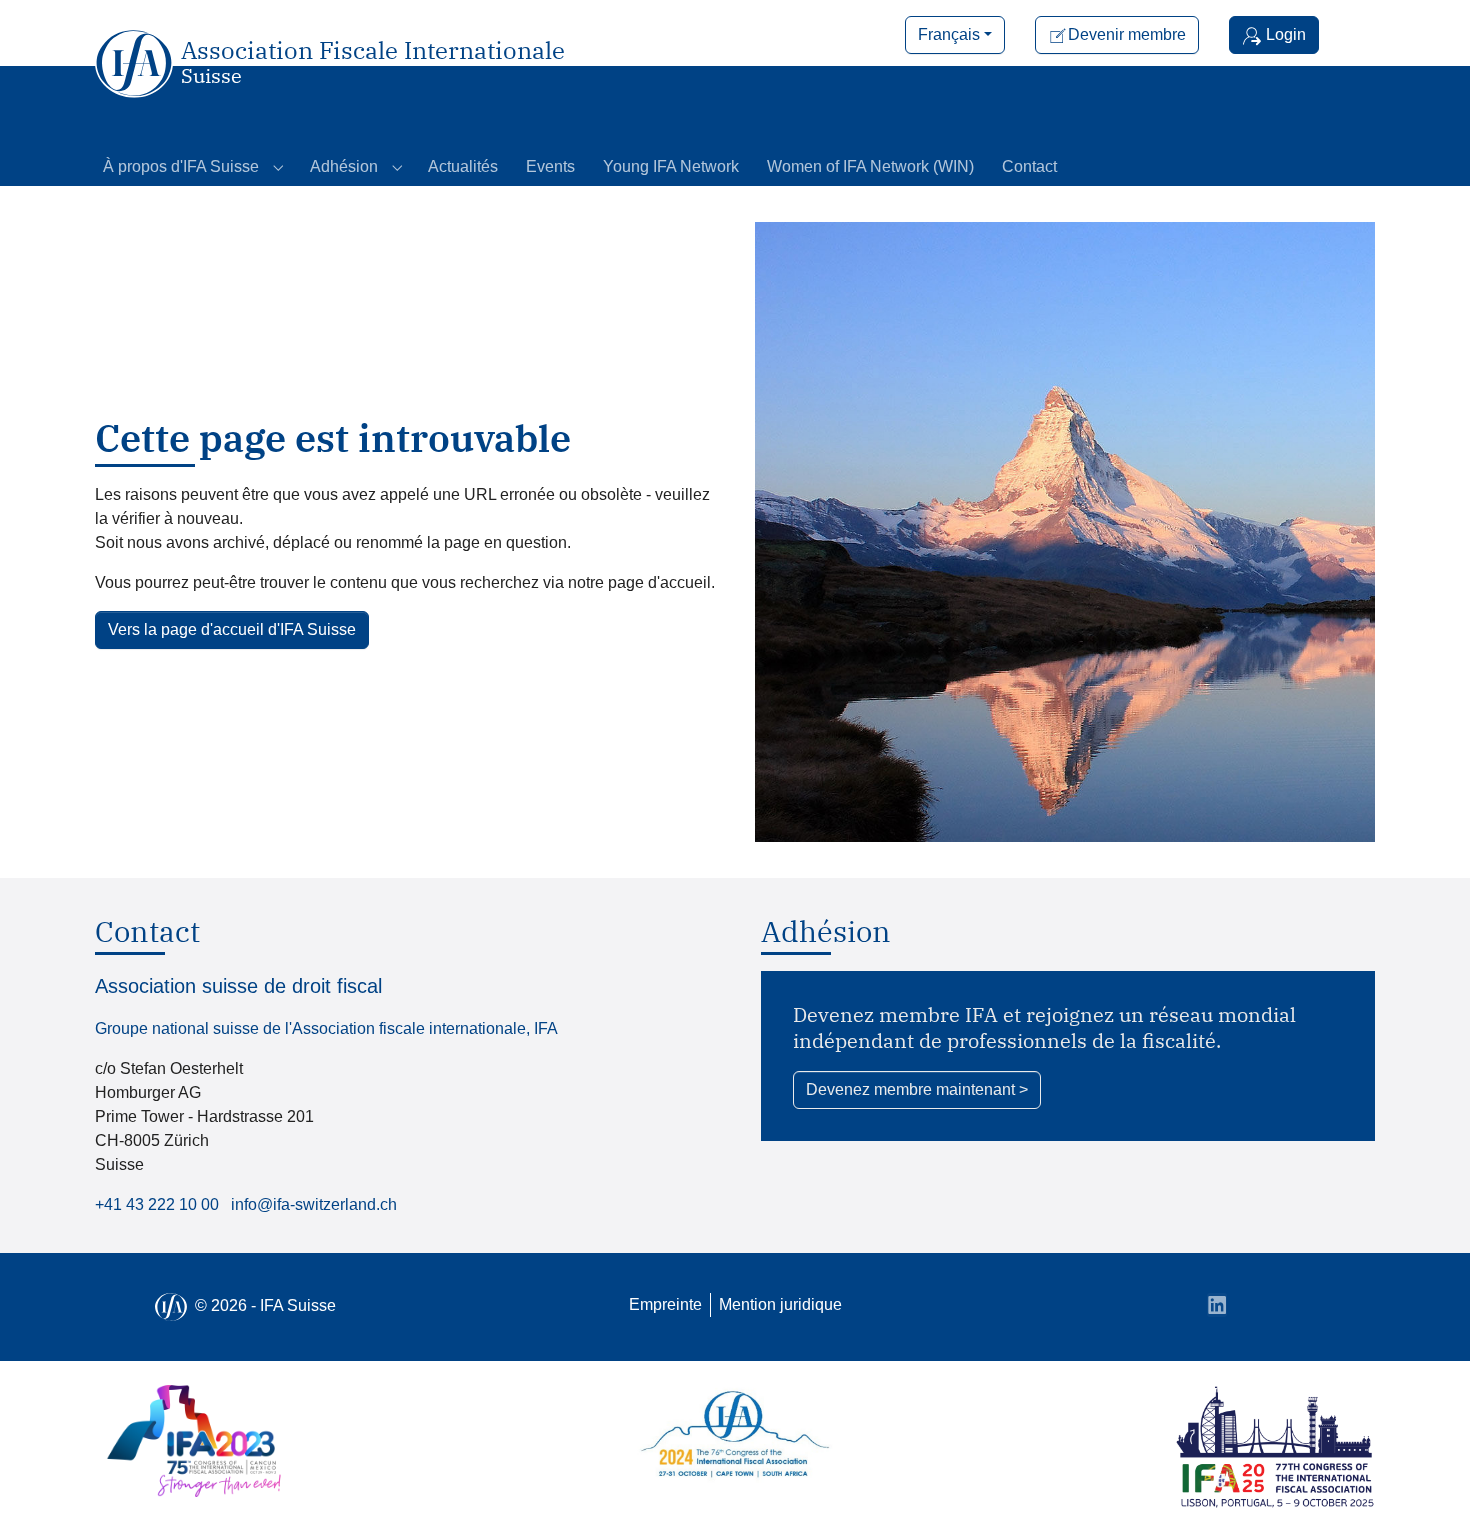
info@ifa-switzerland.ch (314, 1204)
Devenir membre (1127, 34)
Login (1284, 34)
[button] (955, 35)
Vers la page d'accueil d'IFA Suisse (232, 629)
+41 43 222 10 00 (157, 1204)
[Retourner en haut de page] (1426, 1489)
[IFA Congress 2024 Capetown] (735, 1436)
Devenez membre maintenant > (917, 1089)
